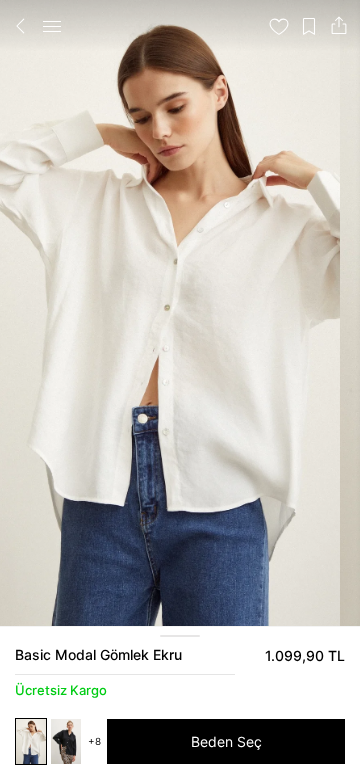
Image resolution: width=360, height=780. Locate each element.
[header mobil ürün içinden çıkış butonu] (21, 26)
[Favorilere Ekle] (279, 26)
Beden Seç (226, 741)
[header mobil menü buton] (52, 26)
